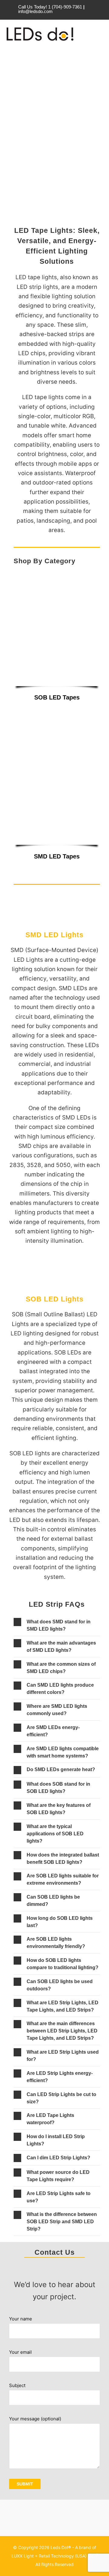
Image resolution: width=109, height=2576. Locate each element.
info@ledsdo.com (35, 11)
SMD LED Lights (54, 935)
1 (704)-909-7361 (66, 7)
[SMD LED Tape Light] (57, 712)
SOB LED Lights (55, 1299)
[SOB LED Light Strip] (57, 574)
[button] (57, 1625)
